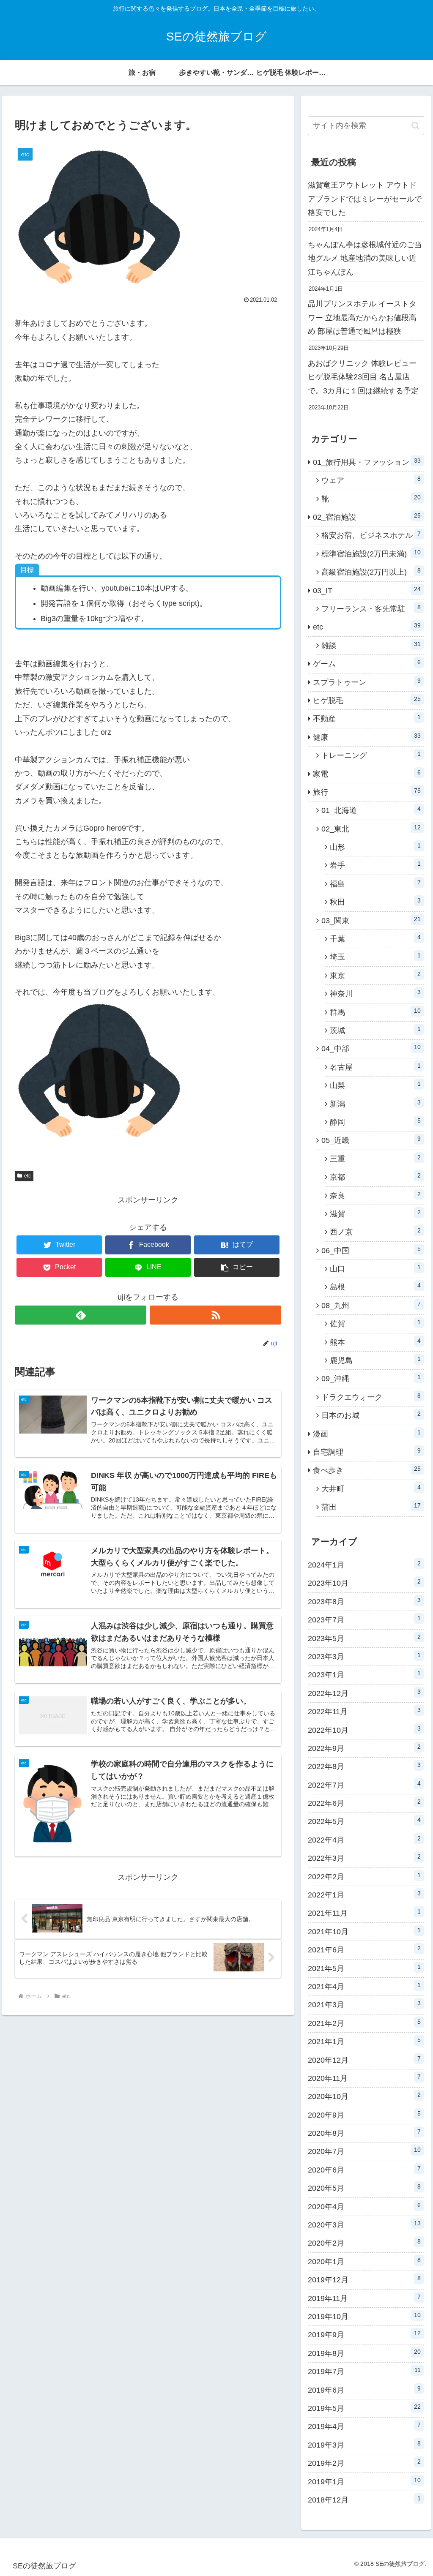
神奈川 (375, 993)
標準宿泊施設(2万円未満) (371, 553)
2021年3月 (364, 2004)
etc (27, 1176)
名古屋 (375, 1067)
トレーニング (371, 755)
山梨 (375, 1085)
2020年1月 (364, 2261)
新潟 (375, 1104)
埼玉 (375, 957)
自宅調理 (367, 1452)
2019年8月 (364, 2353)
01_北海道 (371, 810)
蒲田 (371, 1507)
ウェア (371, 480)
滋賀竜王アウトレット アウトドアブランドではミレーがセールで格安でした (365, 199)
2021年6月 (364, 1949)
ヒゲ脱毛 (367, 700)
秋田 (375, 902)
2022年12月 (364, 1693)
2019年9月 (364, 2334)
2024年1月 (364, 1565)
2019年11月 (364, 2298)
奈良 (375, 1195)
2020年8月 (364, 2133)
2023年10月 (364, 1583)
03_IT (367, 590)
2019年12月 (364, 2279)
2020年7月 (364, 2151)
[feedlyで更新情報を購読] (81, 1315)
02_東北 (371, 829)
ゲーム (367, 663)
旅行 (367, 792)
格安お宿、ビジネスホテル (371, 535)
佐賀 (375, 1323)
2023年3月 (364, 1656)
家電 (367, 774)
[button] (237, 1267)
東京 (375, 975)
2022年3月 (364, 1858)
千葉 (375, 938)
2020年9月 (364, 2115)
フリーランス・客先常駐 (371, 608)
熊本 (375, 1342)
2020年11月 (364, 2078)
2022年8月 (364, 1766)
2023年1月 (364, 1674)
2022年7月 (364, 1785)
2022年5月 (364, 1821)
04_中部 (371, 1048)
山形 (375, 847)
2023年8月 (364, 1601)
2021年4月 (364, 1986)
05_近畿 (371, 1140)
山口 (375, 1268)
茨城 (375, 1030)
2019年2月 (364, 2463)
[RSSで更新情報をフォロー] (215, 1315)
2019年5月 (364, 2408)
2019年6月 (364, 2390)
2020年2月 (364, 2243)
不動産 (367, 718)
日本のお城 (371, 1415)
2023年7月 (364, 1619)
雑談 (371, 645)
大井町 (371, 1488)
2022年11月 (364, 1711)
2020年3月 (364, 2224)
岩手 (375, 865)
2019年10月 (364, 2316)
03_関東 (371, 920)
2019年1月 (364, 2481)
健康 (367, 737)
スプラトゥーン (367, 682)
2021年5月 (364, 1968)
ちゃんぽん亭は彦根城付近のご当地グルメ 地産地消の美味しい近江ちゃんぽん (365, 258)
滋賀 (375, 1213)
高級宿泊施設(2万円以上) (371, 572)
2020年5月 (364, 2188)
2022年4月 (364, 1840)
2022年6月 (364, 1803)
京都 (375, 1177)
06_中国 (371, 1250)
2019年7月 (364, 2371)
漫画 (367, 1434)
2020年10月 (364, 2096)
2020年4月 (364, 2206)
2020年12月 (364, 2060)
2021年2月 (364, 2023)
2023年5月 (364, 1638)
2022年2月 (364, 1876)
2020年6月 (364, 2170)
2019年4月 (364, 2426)
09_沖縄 (371, 1378)
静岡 (375, 1122)
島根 (375, 1287)
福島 (375, 883)
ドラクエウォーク (371, 1397)
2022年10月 (364, 1730)
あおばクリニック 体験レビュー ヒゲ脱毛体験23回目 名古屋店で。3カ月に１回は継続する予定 (363, 377)
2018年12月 (364, 2500)
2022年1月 (364, 1895)
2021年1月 (364, 2041)
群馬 (375, 1012)
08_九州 (371, 1305)
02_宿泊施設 (367, 517)
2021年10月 (364, 1931)
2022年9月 (364, 1748)
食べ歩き (367, 1470)
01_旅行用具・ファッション (367, 462)
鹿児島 (375, 1360)
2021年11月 (364, 1913)
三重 (375, 1159)
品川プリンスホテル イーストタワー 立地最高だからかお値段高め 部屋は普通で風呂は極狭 (362, 318)
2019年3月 (364, 2445)
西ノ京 (375, 1232)
